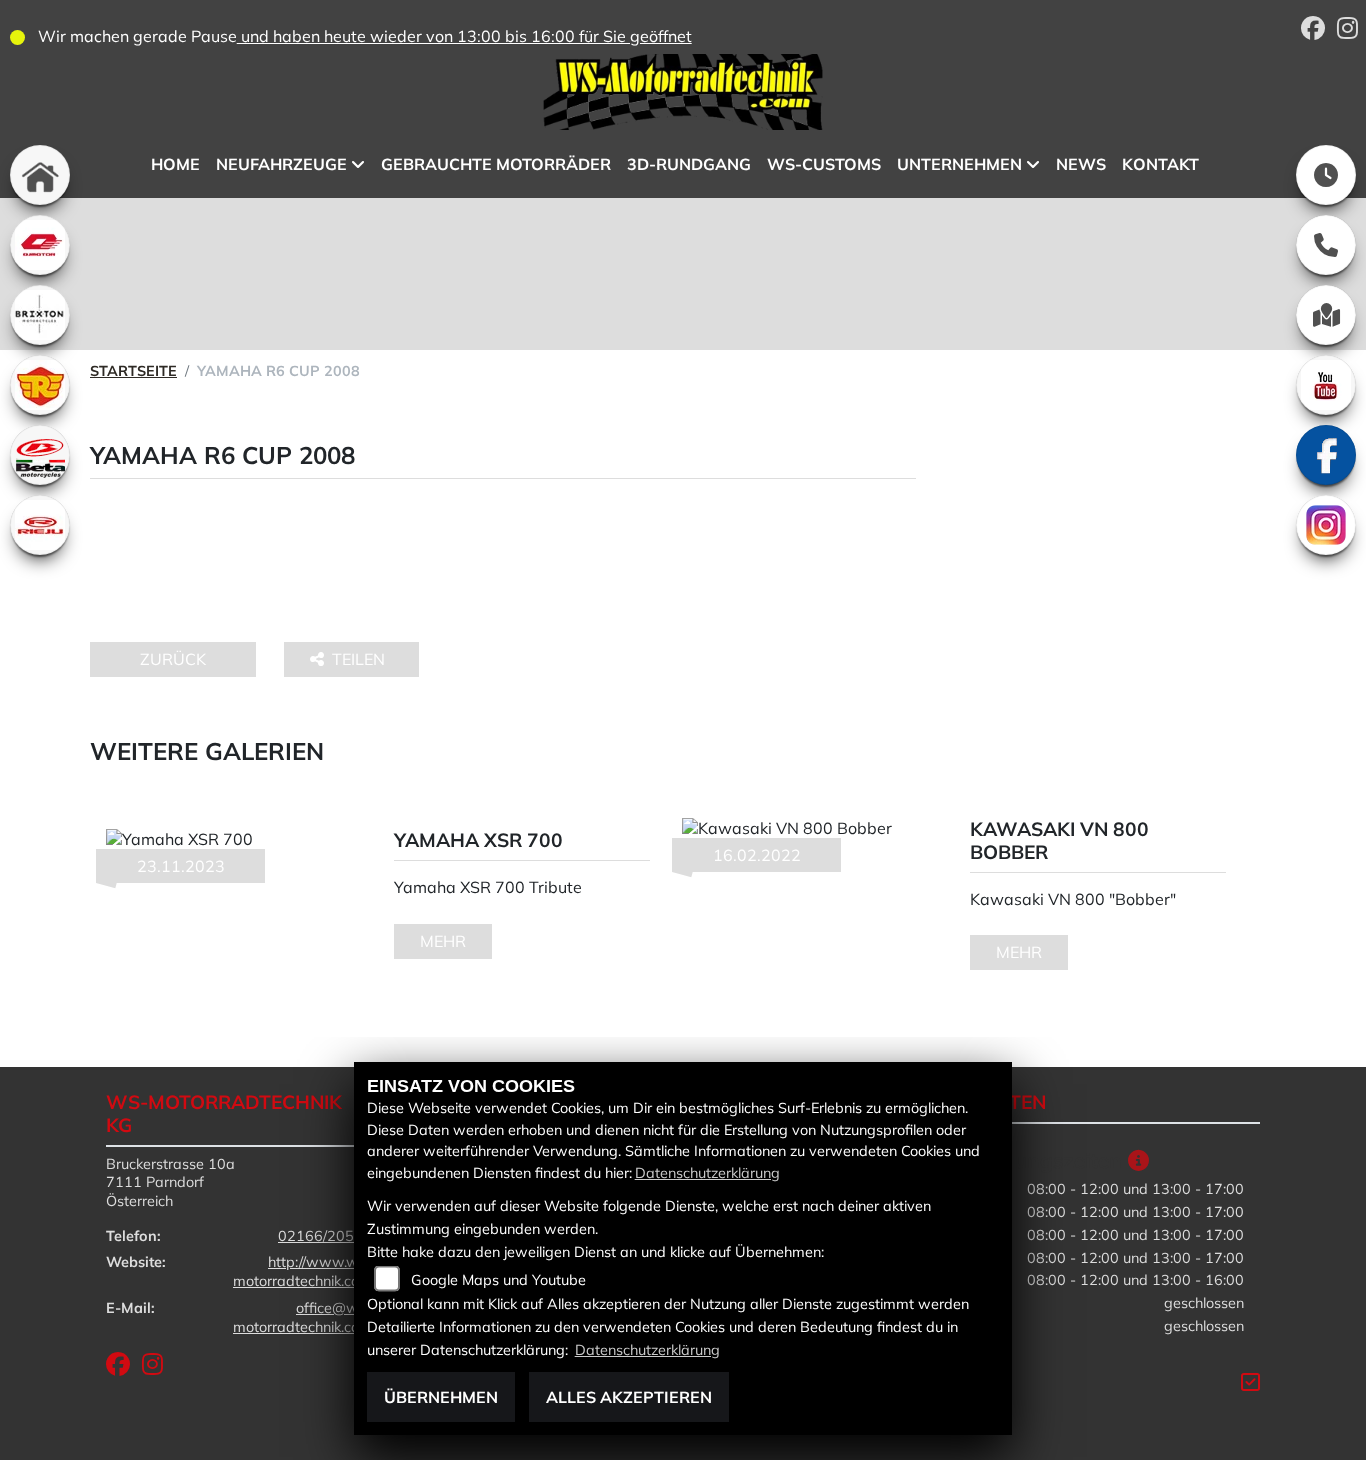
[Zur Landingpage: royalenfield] (40, 385)
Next (1258, 896)
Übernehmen (441, 1397)
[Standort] (1326, 315)
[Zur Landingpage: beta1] (40, 455)
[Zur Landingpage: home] (40, 175)
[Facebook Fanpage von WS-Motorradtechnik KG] (1319, 31)
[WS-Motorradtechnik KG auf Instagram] (1351, 31)
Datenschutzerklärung (707, 1173)
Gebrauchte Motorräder (496, 164)
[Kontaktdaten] (1326, 245)
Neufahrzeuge (281, 164)
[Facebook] (1326, 455)
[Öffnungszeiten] (1326, 175)
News (1081, 164)
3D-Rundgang (689, 164)
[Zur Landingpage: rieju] (40, 525)
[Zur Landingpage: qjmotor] (40, 245)
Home (175, 164)
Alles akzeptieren (629, 1397)
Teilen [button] (360, 659)
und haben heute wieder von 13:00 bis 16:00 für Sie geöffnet (464, 36)
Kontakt (1160, 164)
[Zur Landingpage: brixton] (40, 315)
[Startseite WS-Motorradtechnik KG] (683, 95)
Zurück (173, 659)
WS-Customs (824, 164)
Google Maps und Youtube (498, 1280)
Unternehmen (959, 164)
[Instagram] (1326, 525)
